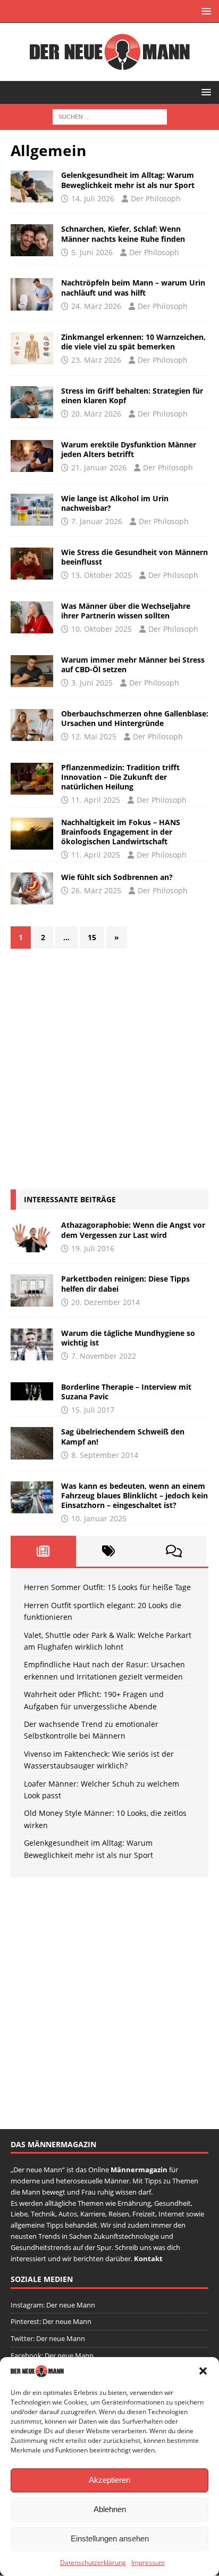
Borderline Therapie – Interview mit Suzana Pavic (126, 1392)
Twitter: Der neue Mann (48, 2338)
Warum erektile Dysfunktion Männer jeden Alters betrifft (129, 449)
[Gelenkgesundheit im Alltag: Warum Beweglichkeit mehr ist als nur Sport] (32, 186)
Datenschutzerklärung (93, 2562)
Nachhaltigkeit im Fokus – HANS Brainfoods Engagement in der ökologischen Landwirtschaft (121, 832)
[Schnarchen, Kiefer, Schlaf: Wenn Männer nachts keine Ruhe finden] (32, 240)
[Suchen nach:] (110, 116)
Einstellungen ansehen (110, 2538)
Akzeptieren (109, 2480)
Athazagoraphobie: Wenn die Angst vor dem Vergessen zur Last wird (133, 1230)
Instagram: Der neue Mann (53, 2304)
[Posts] (43, 1551)
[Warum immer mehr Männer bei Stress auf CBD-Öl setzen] (32, 671)
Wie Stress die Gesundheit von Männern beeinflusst (134, 557)
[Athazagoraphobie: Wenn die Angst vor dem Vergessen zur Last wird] (32, 1236)
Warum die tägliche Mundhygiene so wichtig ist (128, 1338)
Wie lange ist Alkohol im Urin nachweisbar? (115, 503)
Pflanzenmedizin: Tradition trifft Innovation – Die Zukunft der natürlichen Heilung (120, 777)
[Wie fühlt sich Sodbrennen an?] (32, 888)
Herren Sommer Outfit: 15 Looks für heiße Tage (107, 1587)
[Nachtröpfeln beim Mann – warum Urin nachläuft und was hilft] (32, 294)
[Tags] (109, 1551)
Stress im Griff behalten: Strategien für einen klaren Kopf (132, 396)
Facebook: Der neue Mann (52, 2355)
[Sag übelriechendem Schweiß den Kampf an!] (32, 1443)
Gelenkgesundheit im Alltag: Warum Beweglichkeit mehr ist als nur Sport (128, 180)
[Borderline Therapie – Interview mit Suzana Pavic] (32, 1391)
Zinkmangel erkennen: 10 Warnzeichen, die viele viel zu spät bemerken (133, 342)
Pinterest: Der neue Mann (51, 2321)
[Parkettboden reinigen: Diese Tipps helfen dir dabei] (32, 1290)
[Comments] (174, 1551)
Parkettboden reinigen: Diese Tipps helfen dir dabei (125, 1283)
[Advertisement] (109, 1069)
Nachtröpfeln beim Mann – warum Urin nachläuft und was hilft (133, 287)
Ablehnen (110, 2509)
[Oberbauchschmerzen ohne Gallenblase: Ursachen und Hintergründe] (32, 725)
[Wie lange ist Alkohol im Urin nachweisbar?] (32, 510)
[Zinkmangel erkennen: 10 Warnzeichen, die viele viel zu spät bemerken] (32, 348)
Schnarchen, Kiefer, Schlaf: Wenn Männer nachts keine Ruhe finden (123, 234)
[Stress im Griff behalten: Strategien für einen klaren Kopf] (32, 402)
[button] (203, 2371)
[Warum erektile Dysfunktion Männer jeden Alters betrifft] (32, 456)
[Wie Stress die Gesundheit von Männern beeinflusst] (32, 564)
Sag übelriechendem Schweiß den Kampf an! (123, 1436)
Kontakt (148, 2258)
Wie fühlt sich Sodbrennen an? (117, 877)
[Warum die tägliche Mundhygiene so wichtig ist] (32, 1344)
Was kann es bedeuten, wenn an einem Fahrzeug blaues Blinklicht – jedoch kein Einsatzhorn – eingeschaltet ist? (134, 1495)
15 (92, 937)
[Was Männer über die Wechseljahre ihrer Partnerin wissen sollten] (32, 617)
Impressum (148, 2562)
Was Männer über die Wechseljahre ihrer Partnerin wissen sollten (126, 611)
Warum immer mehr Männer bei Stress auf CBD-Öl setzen (133, 665)
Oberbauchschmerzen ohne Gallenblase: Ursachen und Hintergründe (135, 718)
